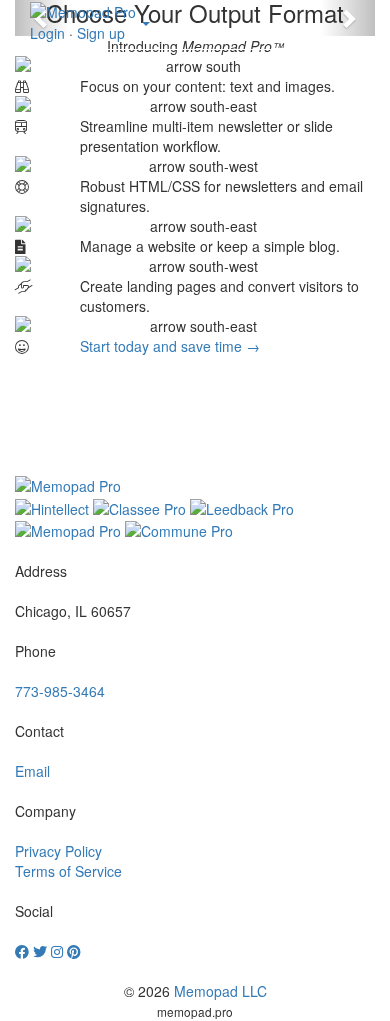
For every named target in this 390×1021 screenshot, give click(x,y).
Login (47, 33)
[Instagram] (57, 951)
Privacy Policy (58, 851)
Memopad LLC (220, 991)
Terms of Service (68, 871)
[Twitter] (40, 951)
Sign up (101, 33)
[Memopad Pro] (83, 12)
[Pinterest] (74, 951)
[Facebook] (22, 951)
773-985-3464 (60, 691)
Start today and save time (170, 346)
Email (32, 771)
